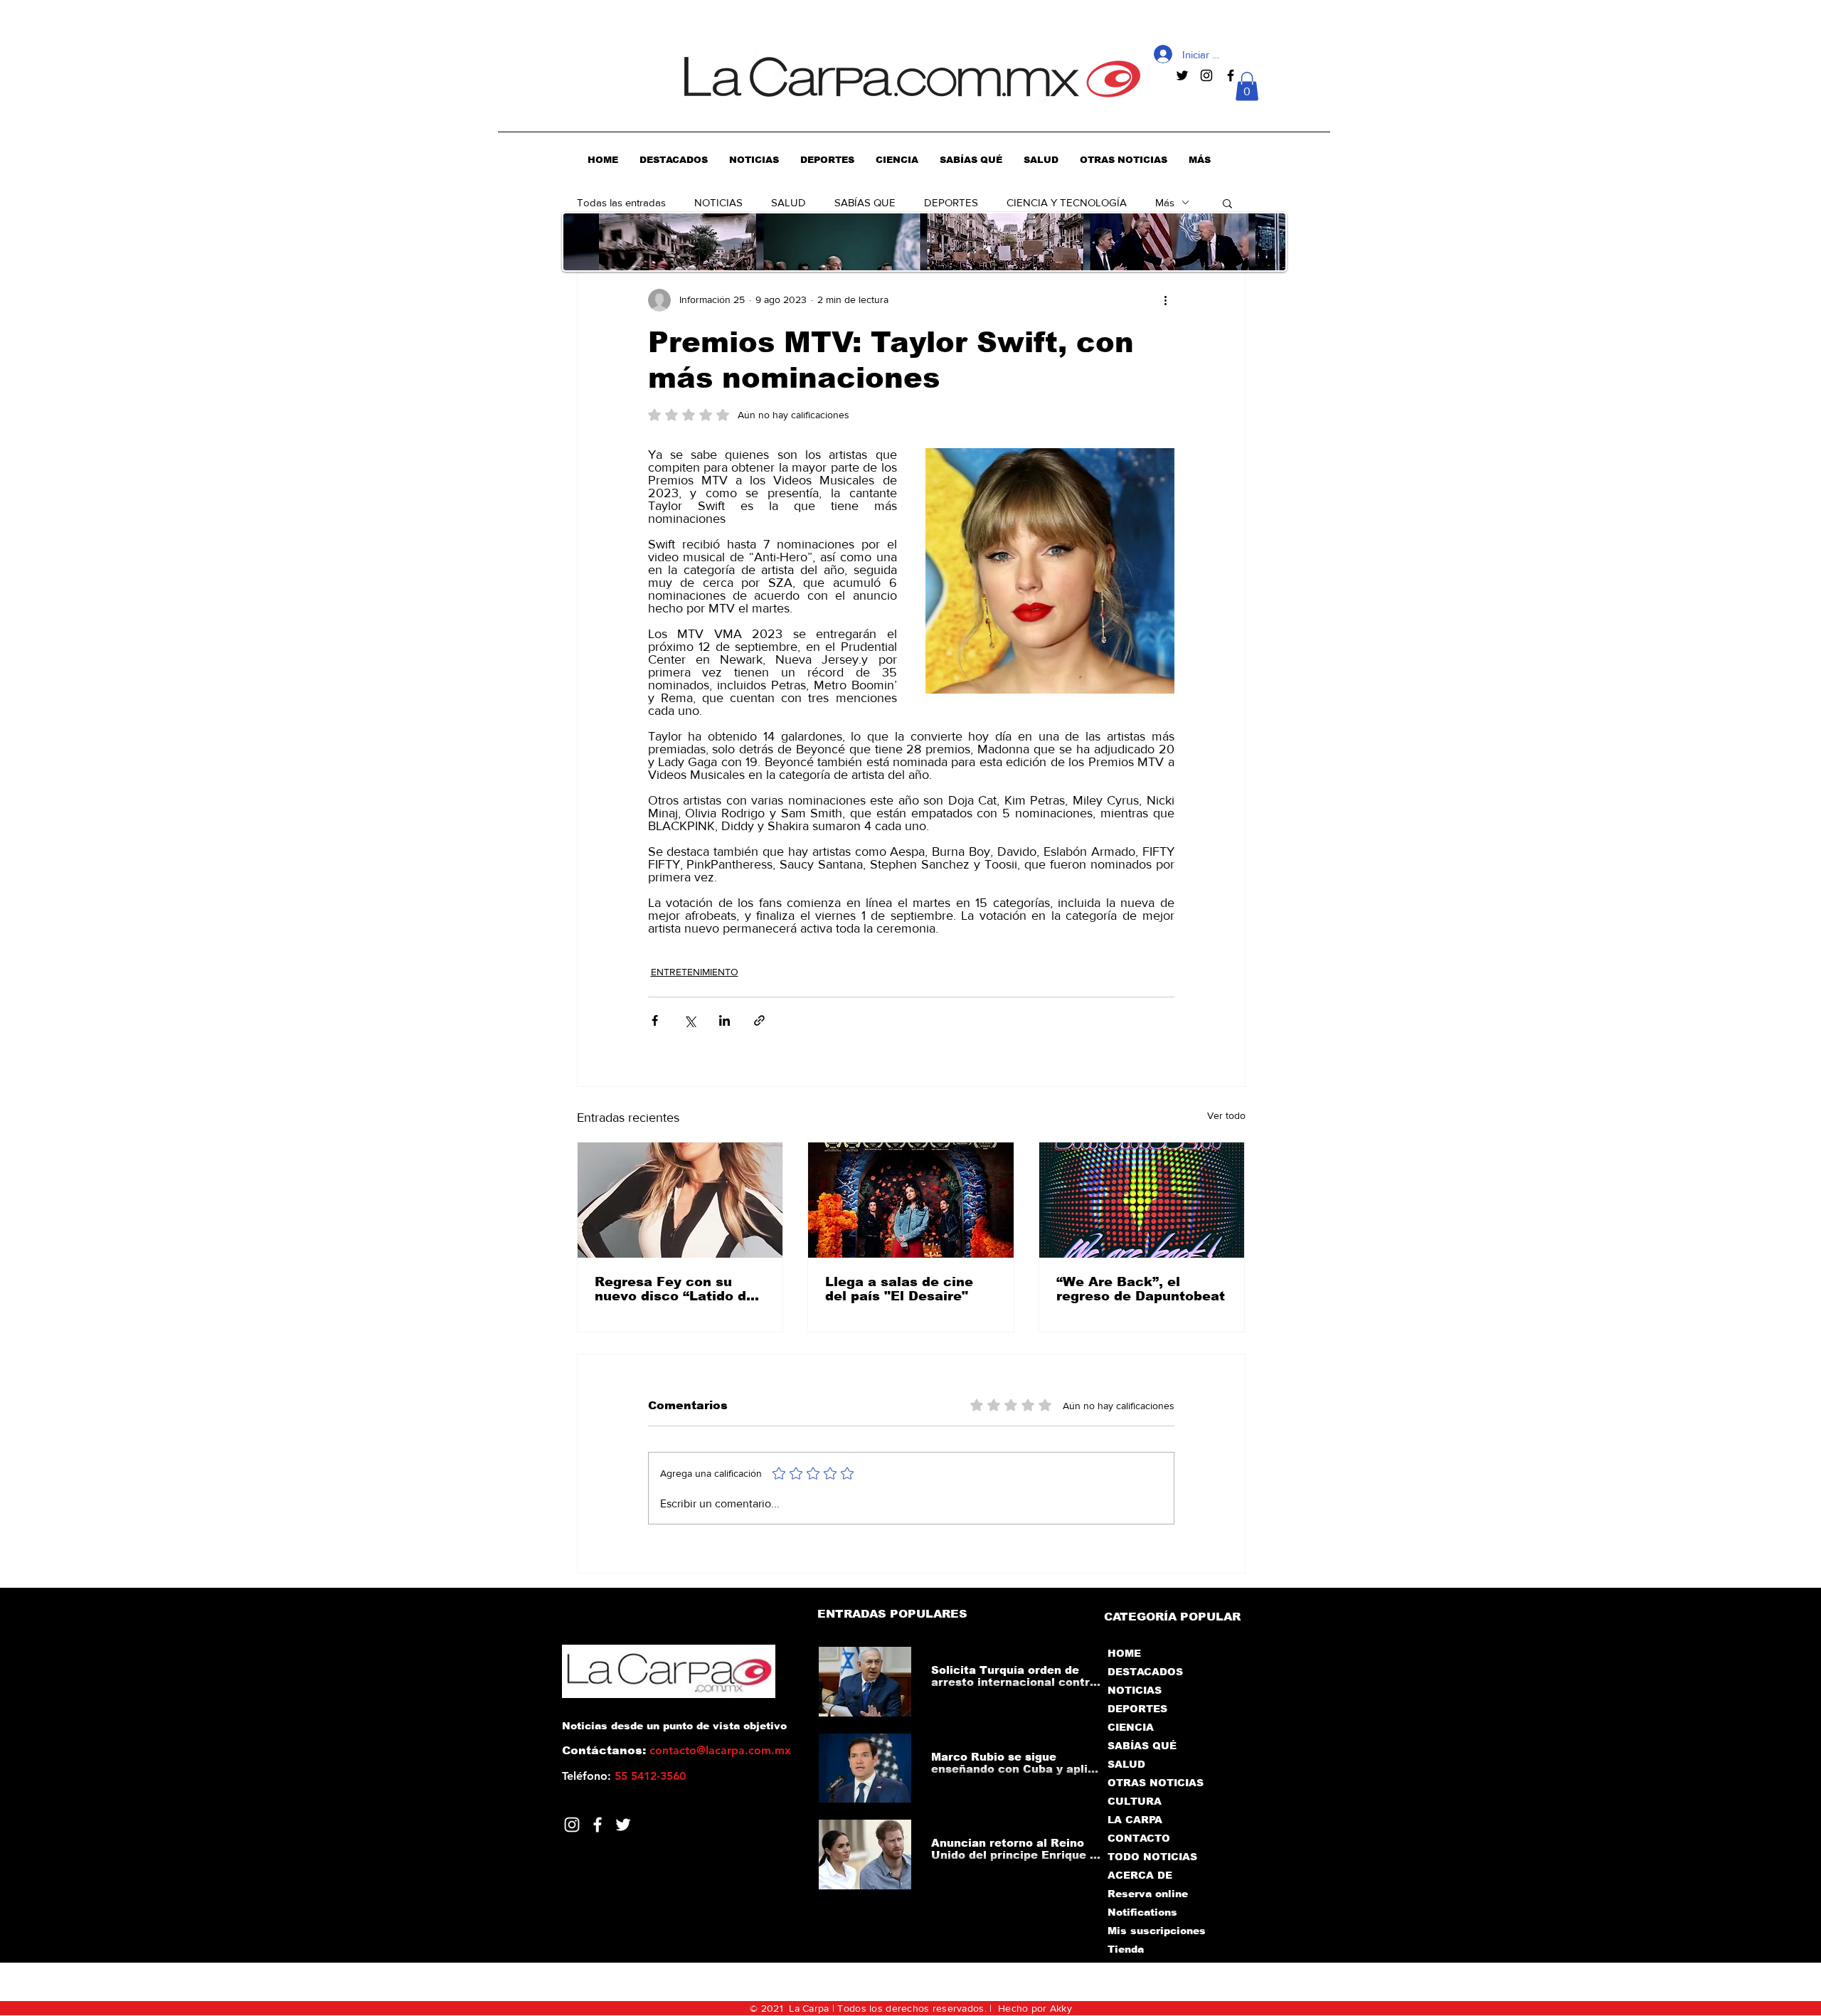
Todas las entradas (621, 202)
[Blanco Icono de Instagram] (572, 1825)
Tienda (1126, 1949)
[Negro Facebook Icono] (1231, 75)
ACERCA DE (1140, 1875)
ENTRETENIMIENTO (695, 972)
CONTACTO (1139, 1838)
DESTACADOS (1145, 1672)
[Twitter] (623, 1825)
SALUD (789, 202)
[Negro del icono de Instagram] (1206, 75)
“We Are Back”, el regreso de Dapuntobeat (1141, 1289)
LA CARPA (1135, 1820)
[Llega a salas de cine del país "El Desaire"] (911, 1200)
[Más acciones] (1166, 300)
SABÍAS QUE (865, 202)
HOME (1124, 1653)
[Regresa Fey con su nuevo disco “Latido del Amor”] (680, 1200)
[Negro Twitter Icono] (1182, 75)
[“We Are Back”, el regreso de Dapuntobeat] (1142, 1200)
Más (1165, 202)
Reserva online (1148, 1894)
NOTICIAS (718, 202)
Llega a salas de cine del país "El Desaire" (899, 1289)
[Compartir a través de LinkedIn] (724, 1020)
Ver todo (1226, 1115)
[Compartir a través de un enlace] (759, 1020)
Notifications (1142, 1912)
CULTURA (1135, 1801)
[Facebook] (598, 1825)
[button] (1247, 86)
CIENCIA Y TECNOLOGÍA (1067, 202)
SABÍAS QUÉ (1142, 1746)
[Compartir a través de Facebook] (655, 1020)
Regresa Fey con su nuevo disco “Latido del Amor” (677, 1289)
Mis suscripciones (1156, 1931)
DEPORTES (951, 202)
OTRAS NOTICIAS (1156, 1783)
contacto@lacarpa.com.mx (720, 1750)
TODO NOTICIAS (1152, 1857)
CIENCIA (1131, 1727)
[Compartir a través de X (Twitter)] (690, 1020)
